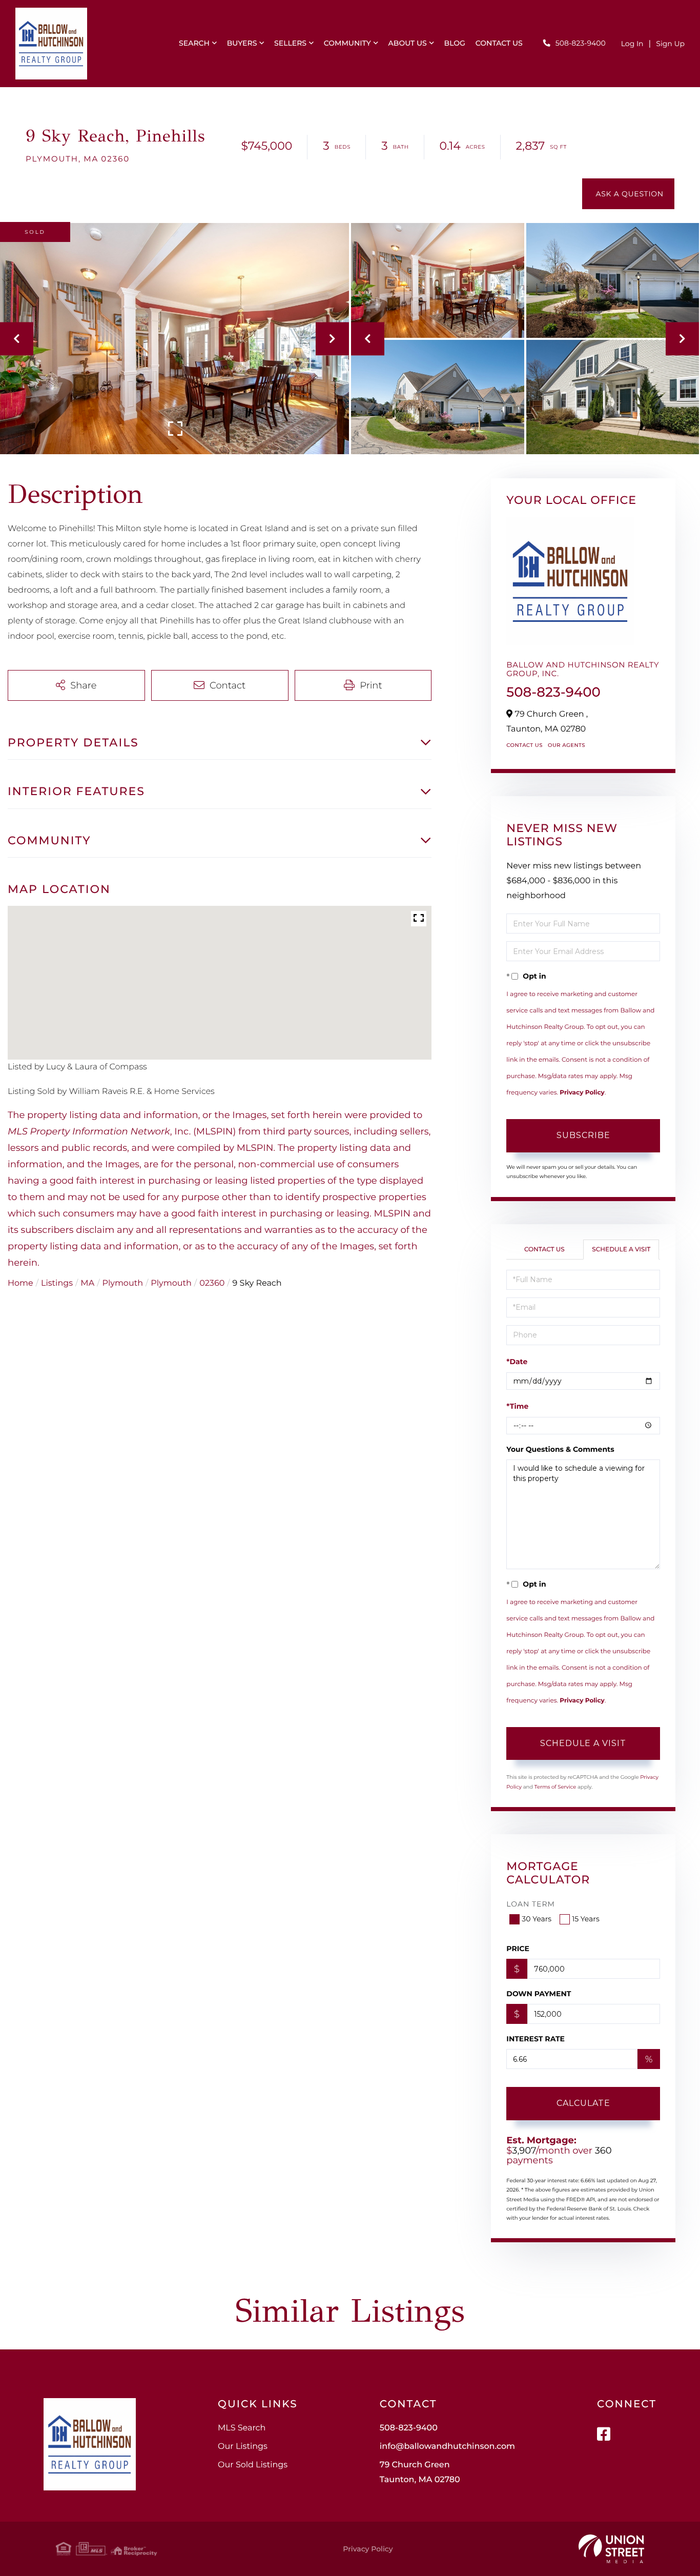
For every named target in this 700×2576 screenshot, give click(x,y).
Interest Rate (536, 2039)
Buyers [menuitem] (242, 43)
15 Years (586, 1919)
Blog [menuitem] (455, 43)
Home (20, 1283)
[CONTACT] (628, 194)
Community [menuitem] (347, 43)
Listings (57, 1283)
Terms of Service (555, 1787)
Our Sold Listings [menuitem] (253, 2465)
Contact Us (524, 745)
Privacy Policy (582, 1093)
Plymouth (123, 1283)
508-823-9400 (581, 43)
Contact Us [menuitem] (499, 43)
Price (518, 1949)
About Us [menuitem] (408, 43)
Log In (632, 44)
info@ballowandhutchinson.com (447, 2447)
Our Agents (567, 745)
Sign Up (670, 44)
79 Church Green (420, 2472)
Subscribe (583, 1135)
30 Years (537, 1919)
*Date (517, 1362)
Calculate (583, 2103)
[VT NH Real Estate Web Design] (611, 2549)
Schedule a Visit (621, 1250)
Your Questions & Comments (560, 1449)
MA (87, 1283)
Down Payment (539, 1994)
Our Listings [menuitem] (243, 2447)
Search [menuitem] (194, 43)
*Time (517, 1406)
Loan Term (531, 1904)
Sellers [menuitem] (290, 43)
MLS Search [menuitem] (242, 2428)
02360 (212, 1283)
